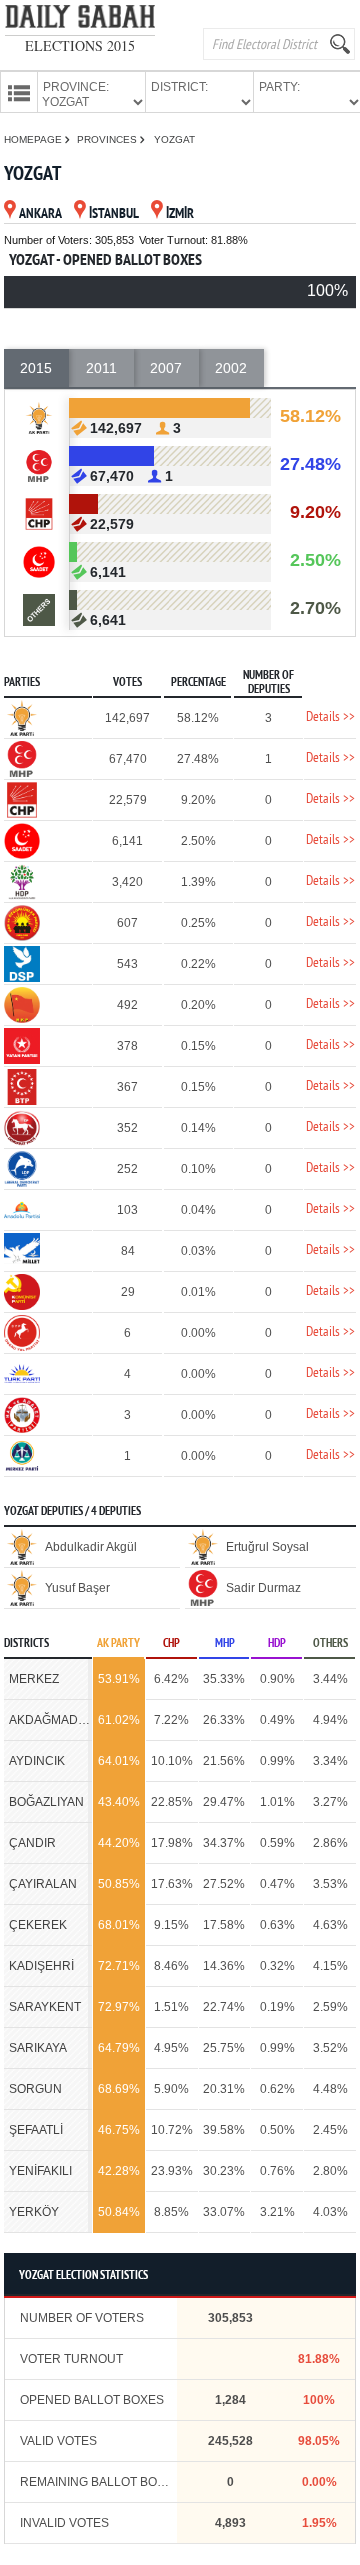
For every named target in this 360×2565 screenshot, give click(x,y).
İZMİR (180, 214)
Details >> (330, 717)
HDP (277, 1643)
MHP (225, 1643)
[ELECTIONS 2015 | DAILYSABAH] (80, 20)
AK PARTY (118, 1643)
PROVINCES (108, 139)
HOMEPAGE (34, 139)
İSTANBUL (114, 214)
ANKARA (40, 214)
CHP (171, 1643)
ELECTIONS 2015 (80, 45)
